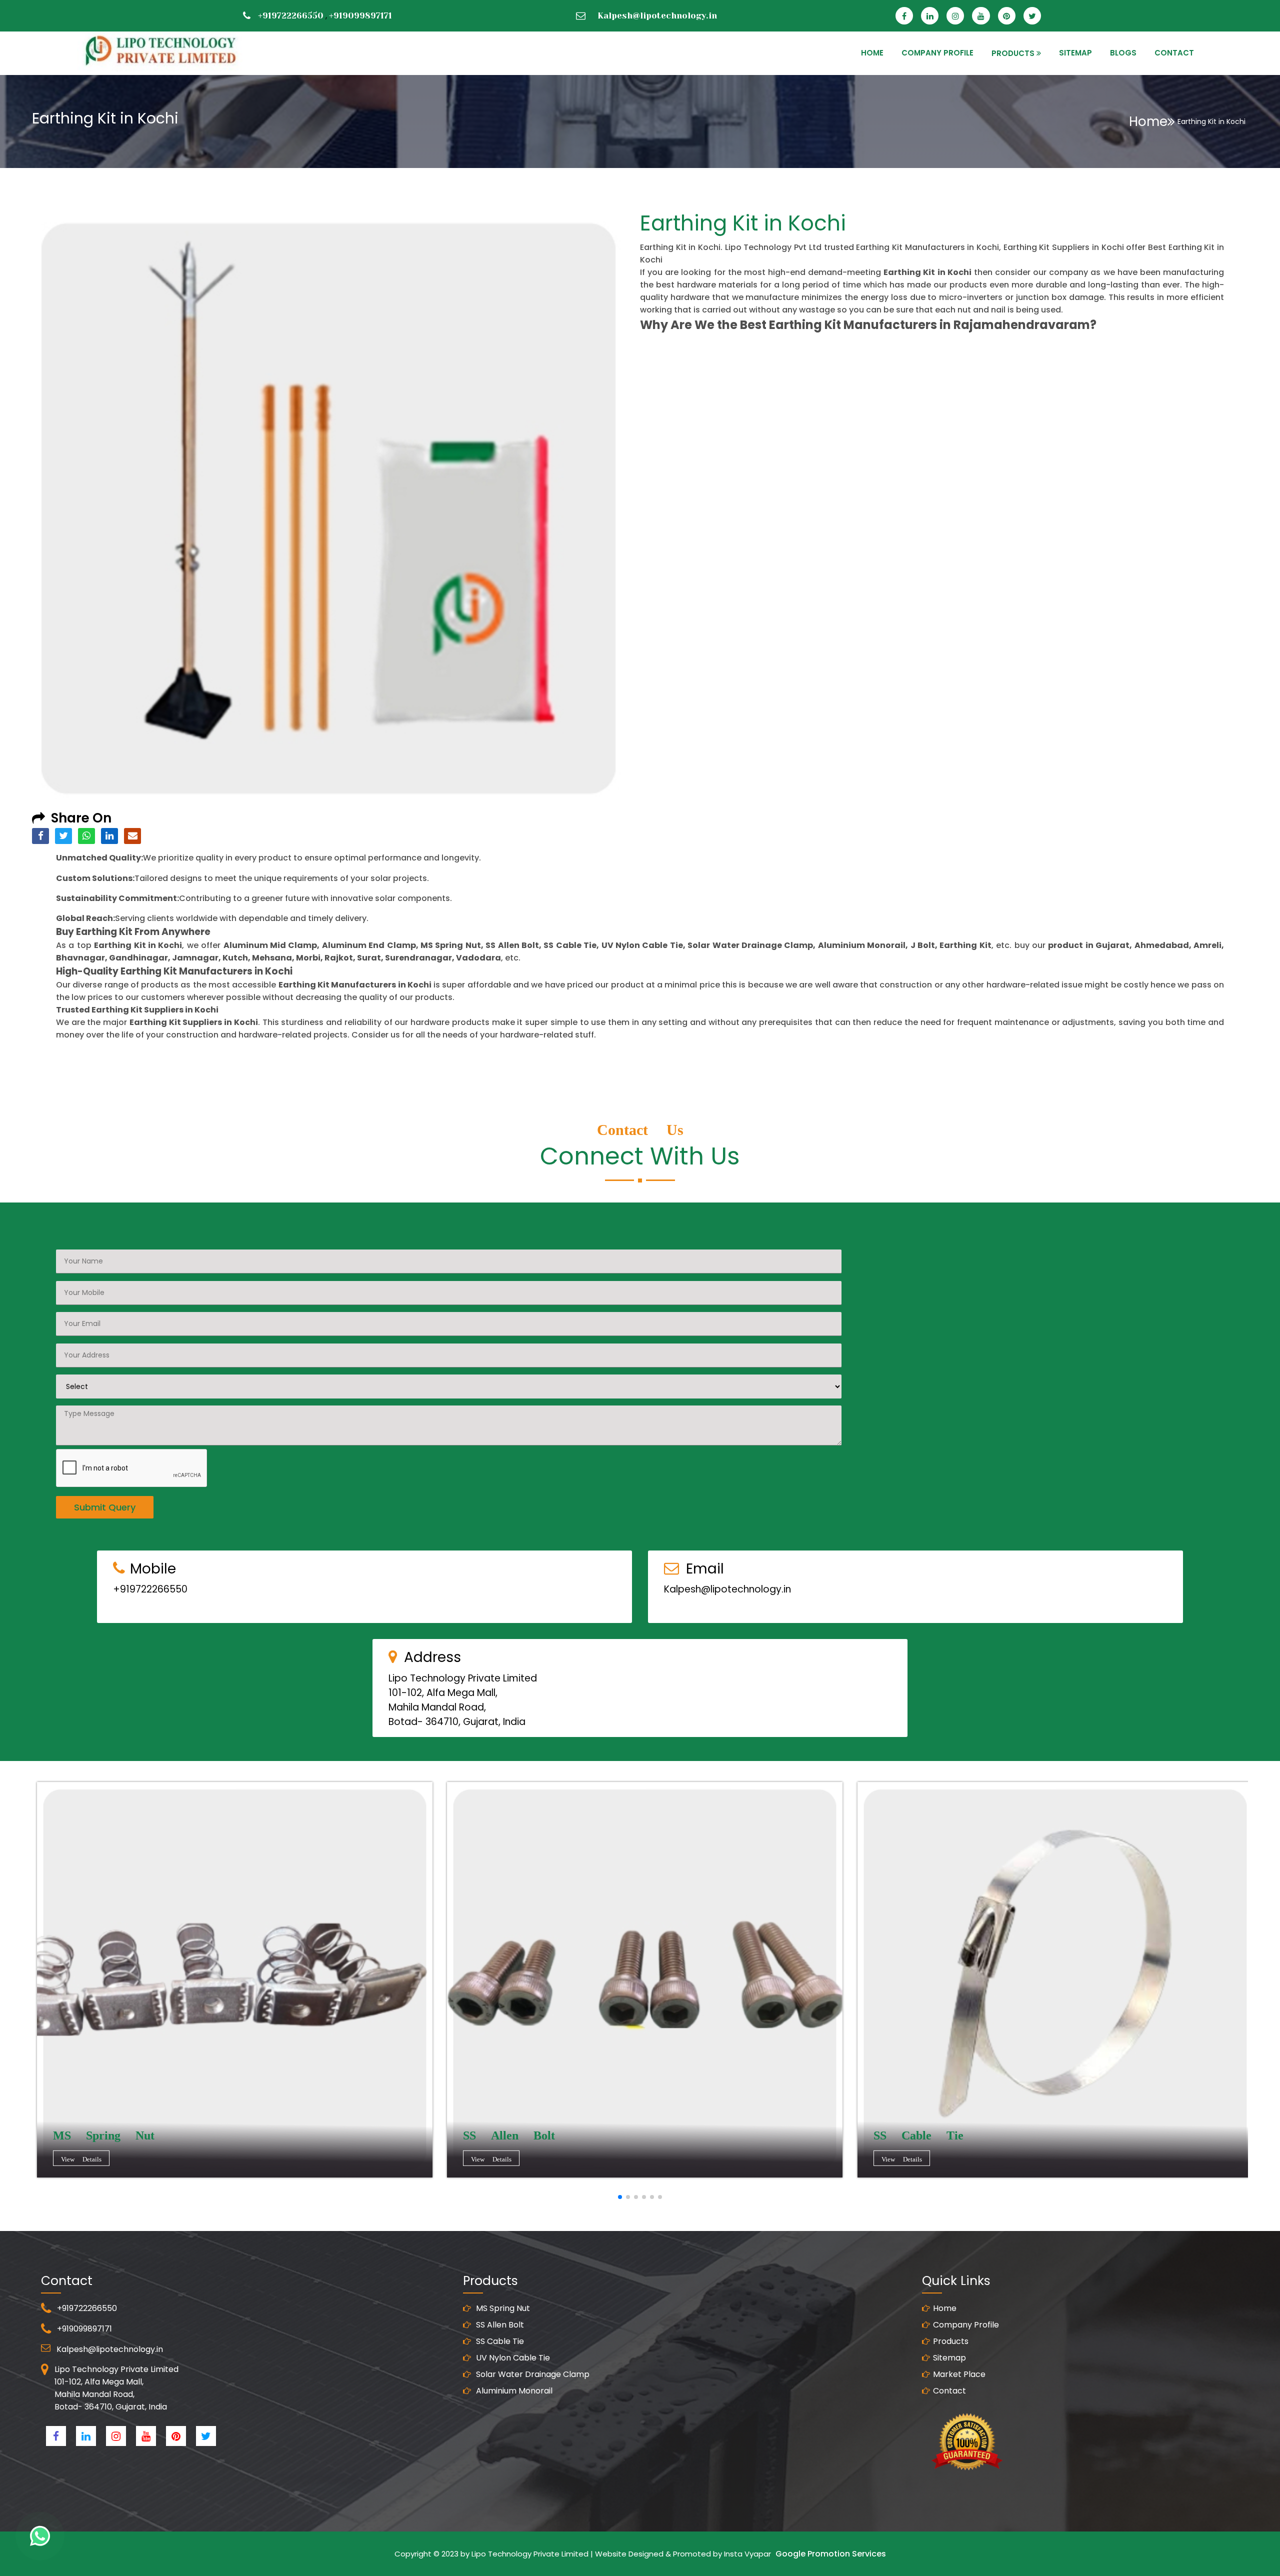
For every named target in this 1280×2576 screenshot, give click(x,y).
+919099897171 (360, 15)
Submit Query (105, 1507)
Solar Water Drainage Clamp (532, 2374)
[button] (620, 2197)
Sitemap (949, 2358)
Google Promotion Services (831, 2554)
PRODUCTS (1013, 53)
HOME (872, 53)
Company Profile (937, 53)
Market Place (959, 2374)
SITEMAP (1075, 53)
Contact (949, 2391)
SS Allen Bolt (499, 2325)
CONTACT (1174, 53)
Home (1148, 121)
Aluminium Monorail (513, 2391)
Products (951, 2341)
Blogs (1123, 53)
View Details (81, 2159)
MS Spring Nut (502, 2308)
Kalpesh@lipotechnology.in (657, 15)
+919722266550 (291, 15)
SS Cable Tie (499, 2341)
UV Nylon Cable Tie (512, 2358)
